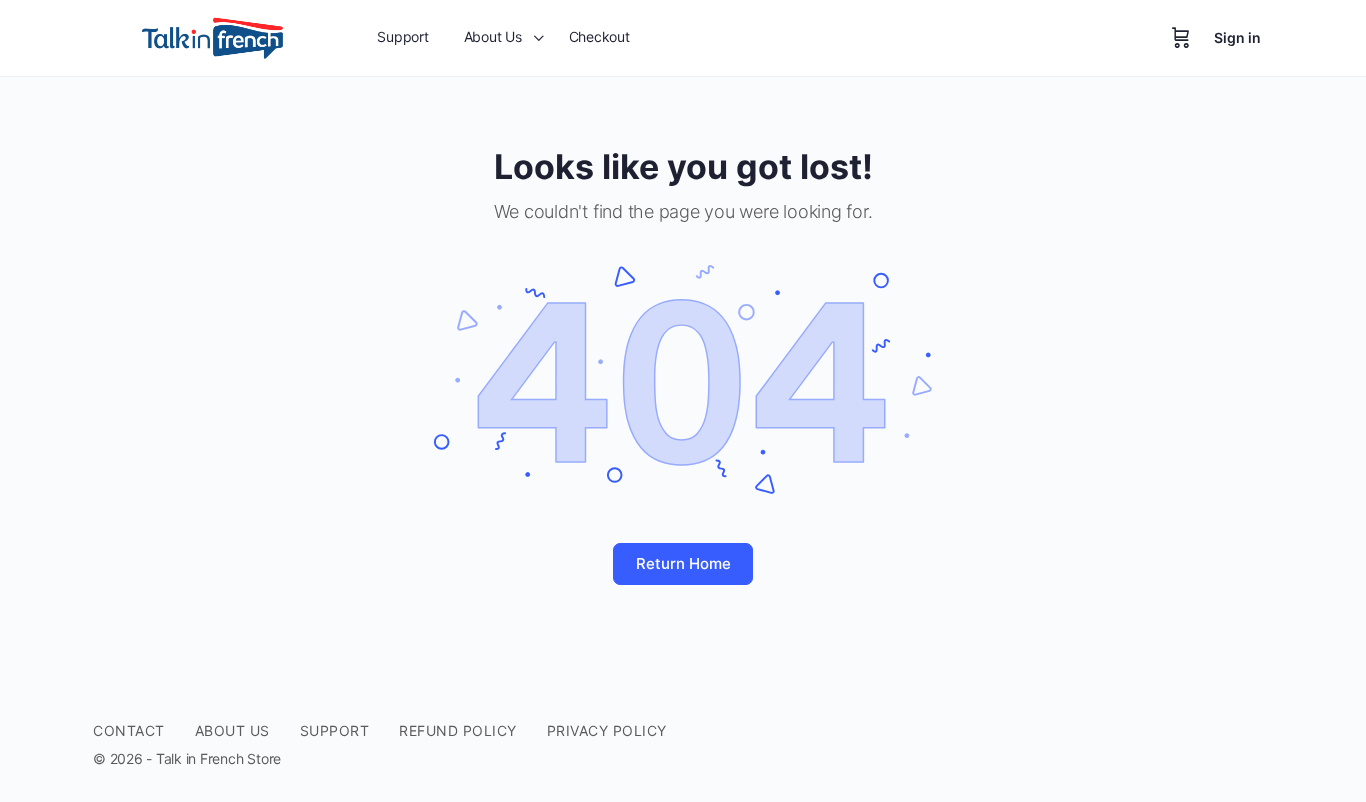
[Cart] (1181, 38)
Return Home (683, 563)
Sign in (1237, 37)
